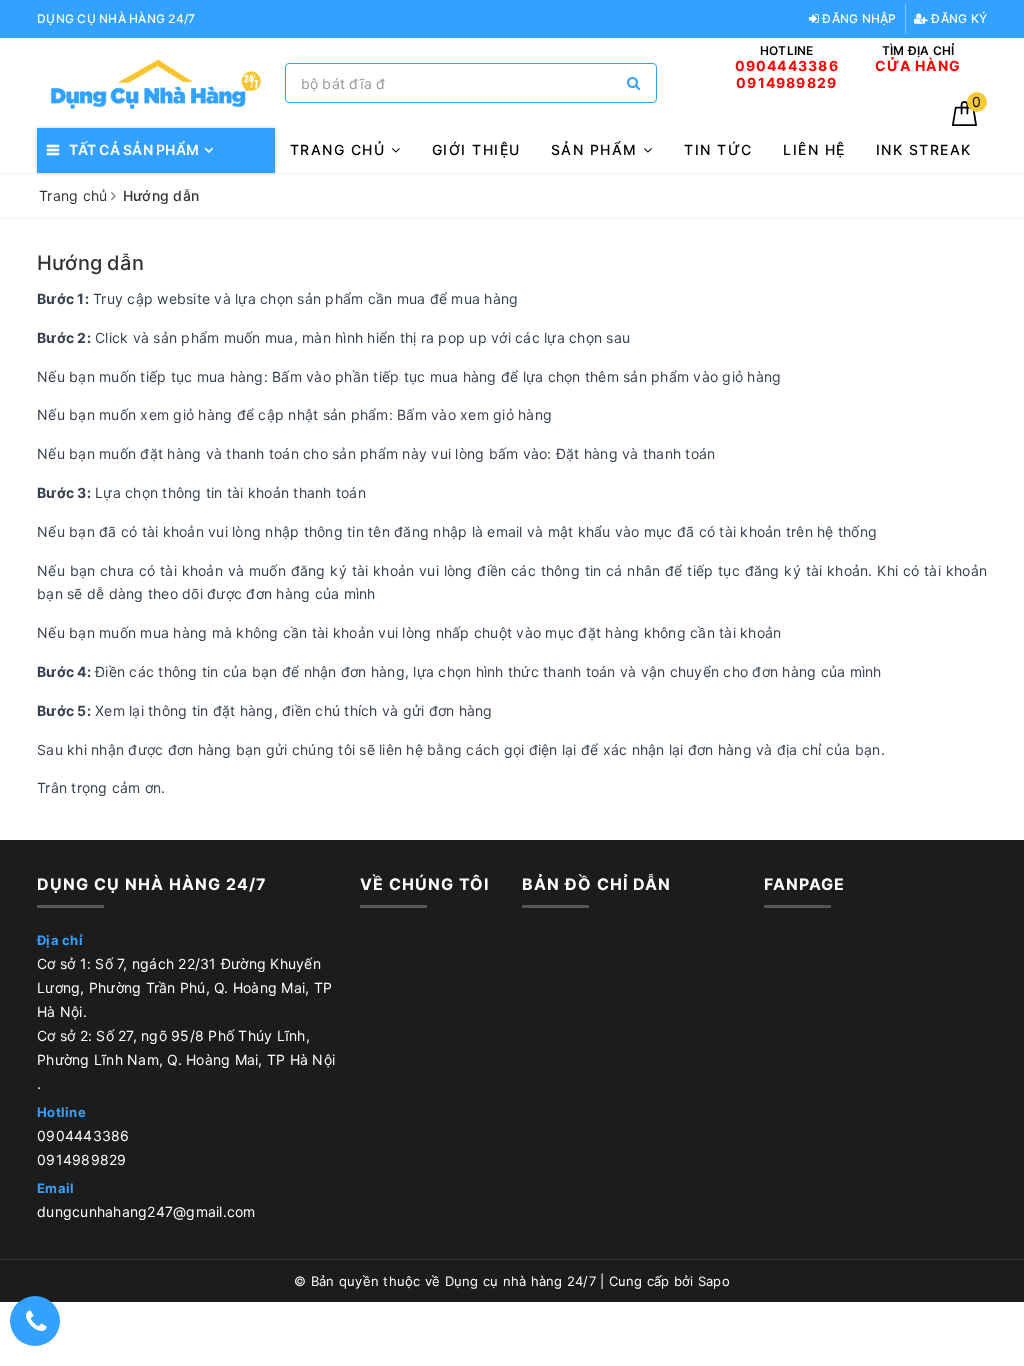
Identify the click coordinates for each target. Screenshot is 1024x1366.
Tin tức (718, 149)
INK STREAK (924, 149)
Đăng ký (957, 18)
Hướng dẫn (90, 263)
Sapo (714, 1281)
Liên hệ (814, 149)
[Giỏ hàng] (964, 120)
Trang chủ (340, 149)
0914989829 (82, 1159)
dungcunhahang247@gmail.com (146, 1211)
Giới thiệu (476, 149)
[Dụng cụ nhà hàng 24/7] (156, 83)
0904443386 (83, 1135)
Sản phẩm (597, 149)
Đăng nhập (858, 18)
